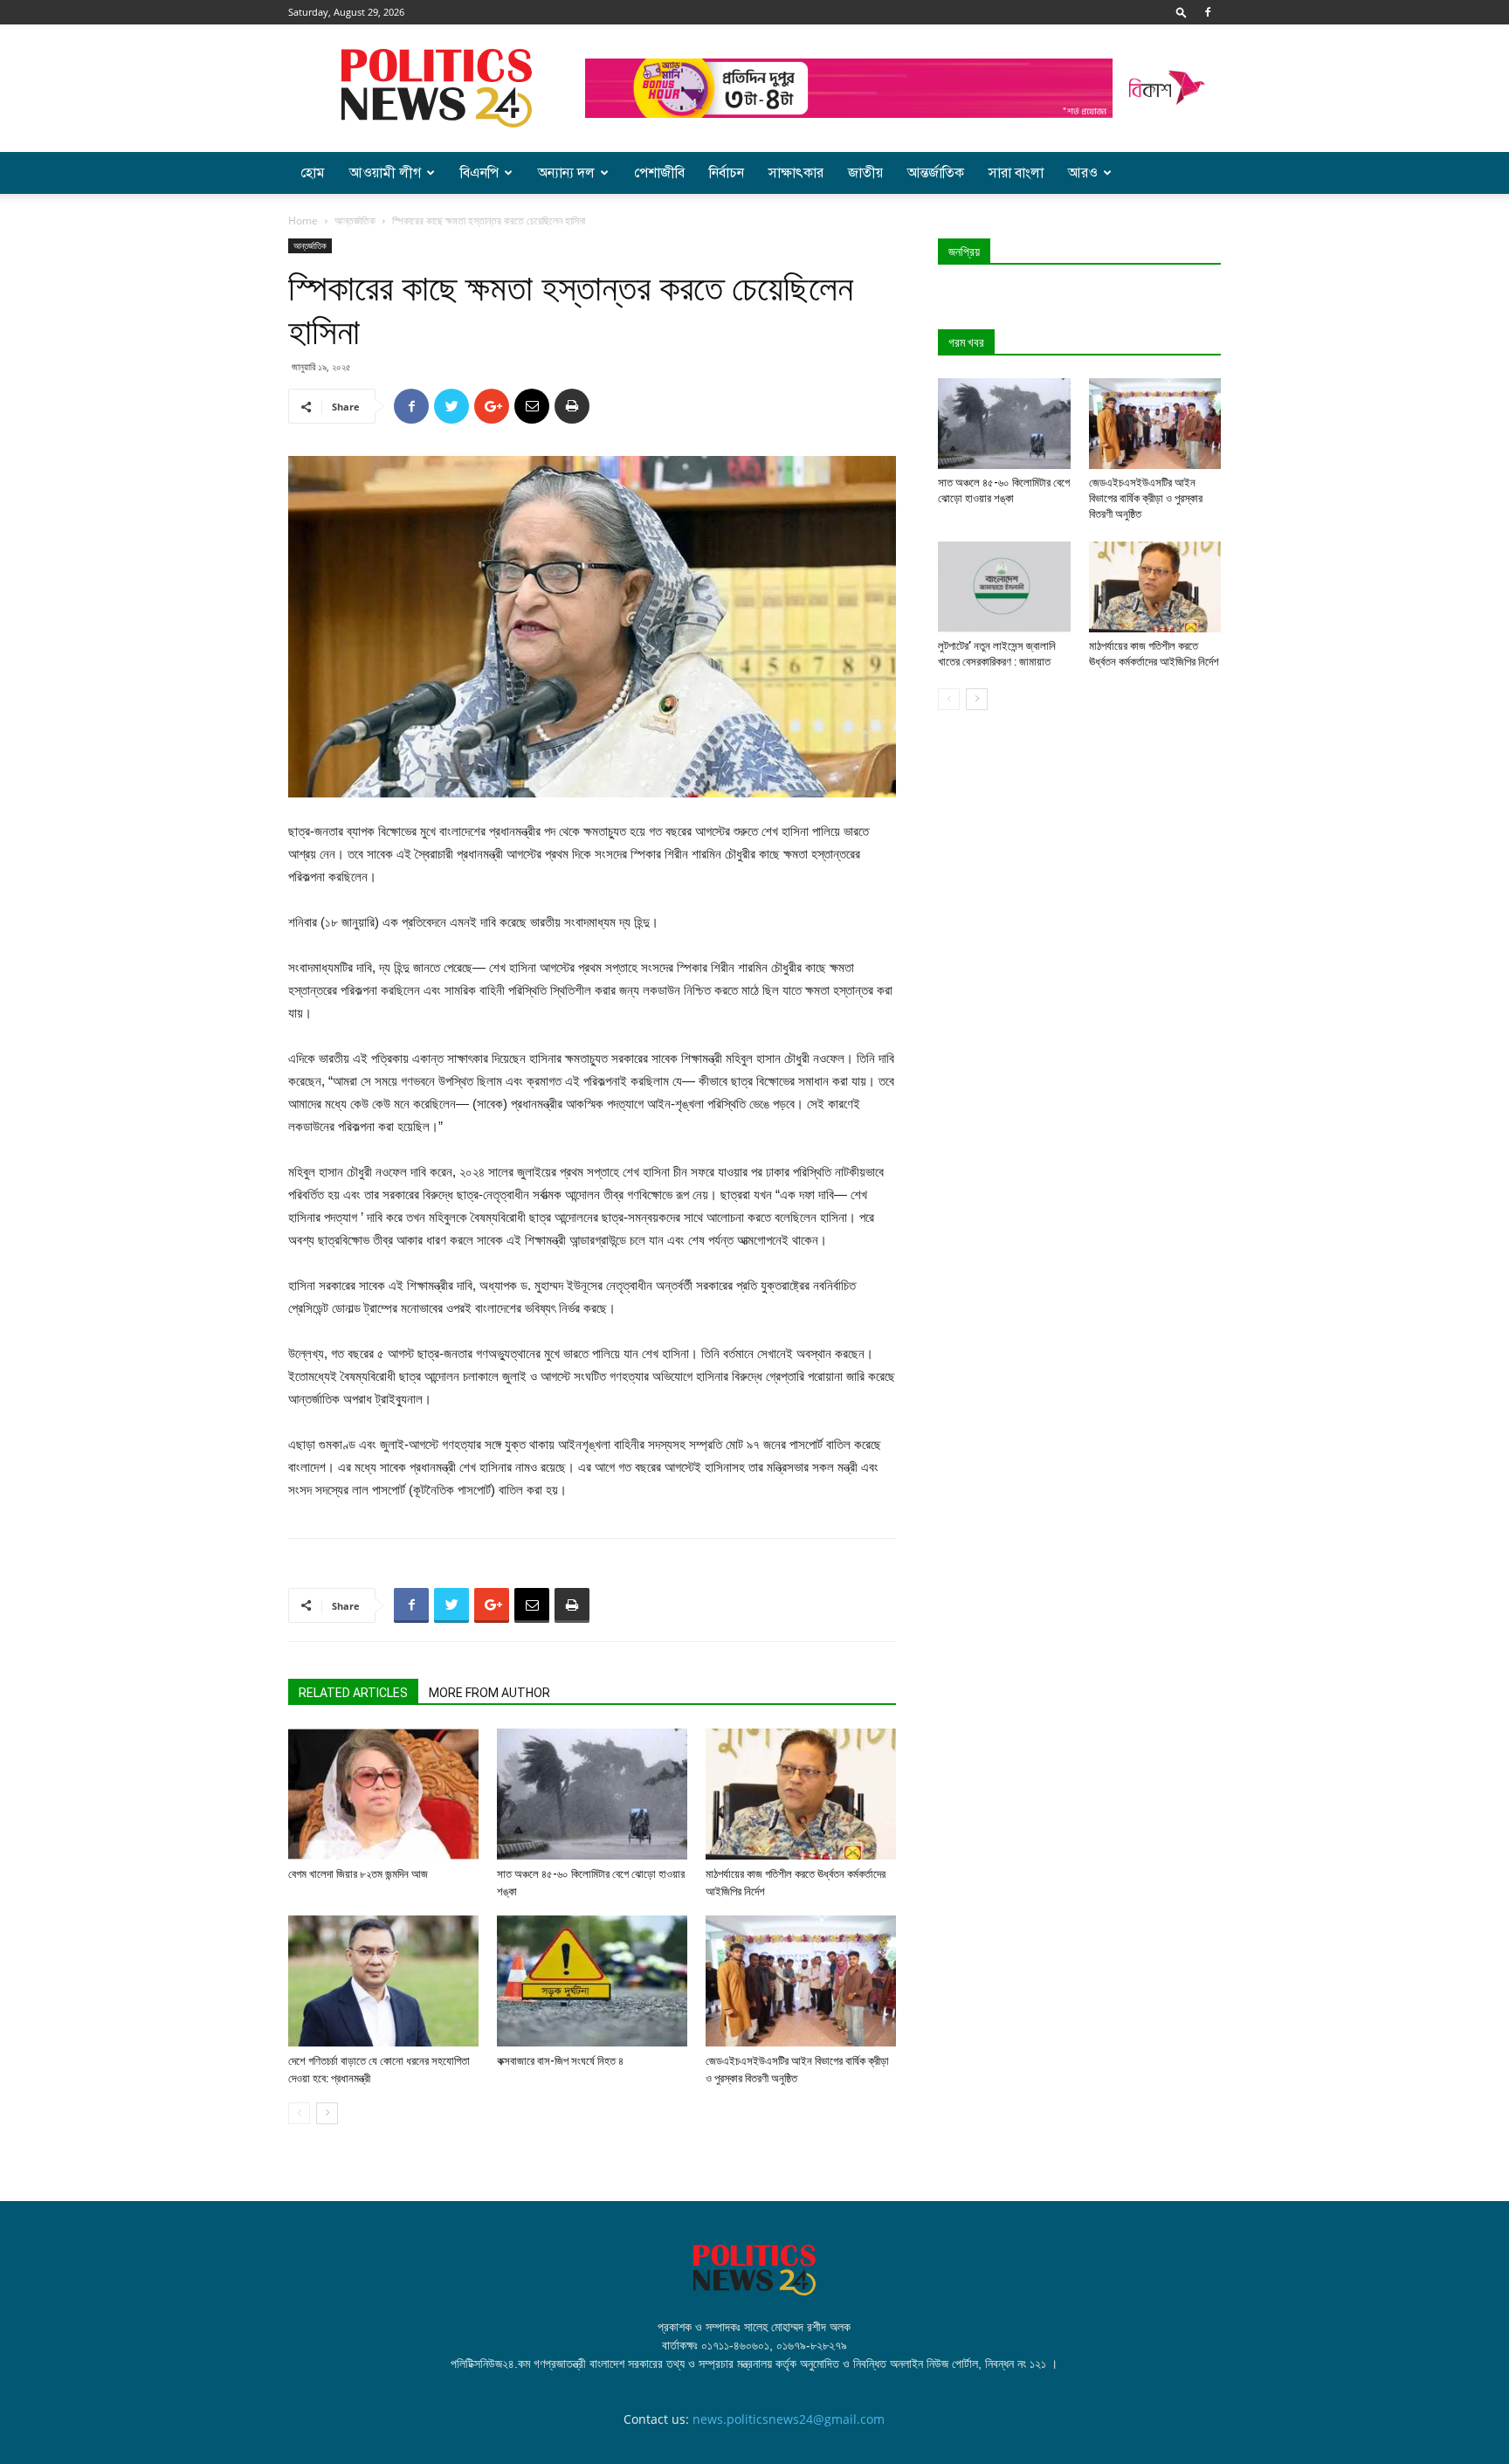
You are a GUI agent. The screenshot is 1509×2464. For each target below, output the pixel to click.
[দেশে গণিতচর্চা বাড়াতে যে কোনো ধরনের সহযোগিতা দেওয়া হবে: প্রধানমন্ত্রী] (383, 1981)
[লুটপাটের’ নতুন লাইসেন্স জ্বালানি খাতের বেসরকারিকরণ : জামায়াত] (1004, 587)
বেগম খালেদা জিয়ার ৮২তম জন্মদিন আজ (358, 1874)
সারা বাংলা (1016, 173)
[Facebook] (1208, 12)
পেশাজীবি (659, 173)
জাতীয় (865, 173)
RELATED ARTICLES (353, 1693)
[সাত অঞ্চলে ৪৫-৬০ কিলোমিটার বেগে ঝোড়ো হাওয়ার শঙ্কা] (592, 1794)
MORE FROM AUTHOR (489, 1693)
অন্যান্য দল (566, 173)
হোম (313, 173)
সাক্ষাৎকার (796, 173)
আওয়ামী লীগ (385, 173)
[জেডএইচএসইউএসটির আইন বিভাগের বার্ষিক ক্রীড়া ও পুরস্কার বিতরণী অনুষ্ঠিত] (801, 1981)
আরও (1083, 173)
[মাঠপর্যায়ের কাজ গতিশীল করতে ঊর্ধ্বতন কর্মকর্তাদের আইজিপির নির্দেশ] (801, 1794)
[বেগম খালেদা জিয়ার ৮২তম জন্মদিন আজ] (383, 1794)
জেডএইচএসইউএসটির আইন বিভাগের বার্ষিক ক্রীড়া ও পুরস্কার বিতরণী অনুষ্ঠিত (1146, 498)
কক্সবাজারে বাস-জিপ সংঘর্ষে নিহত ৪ (560, 2061)
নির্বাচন (727, 173)
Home (303, 221)
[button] (1182, 12)
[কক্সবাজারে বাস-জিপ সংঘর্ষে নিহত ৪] (592, 1981)
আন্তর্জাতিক (936, 173)
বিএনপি (479, 173)
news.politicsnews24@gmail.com (789, 2419)
